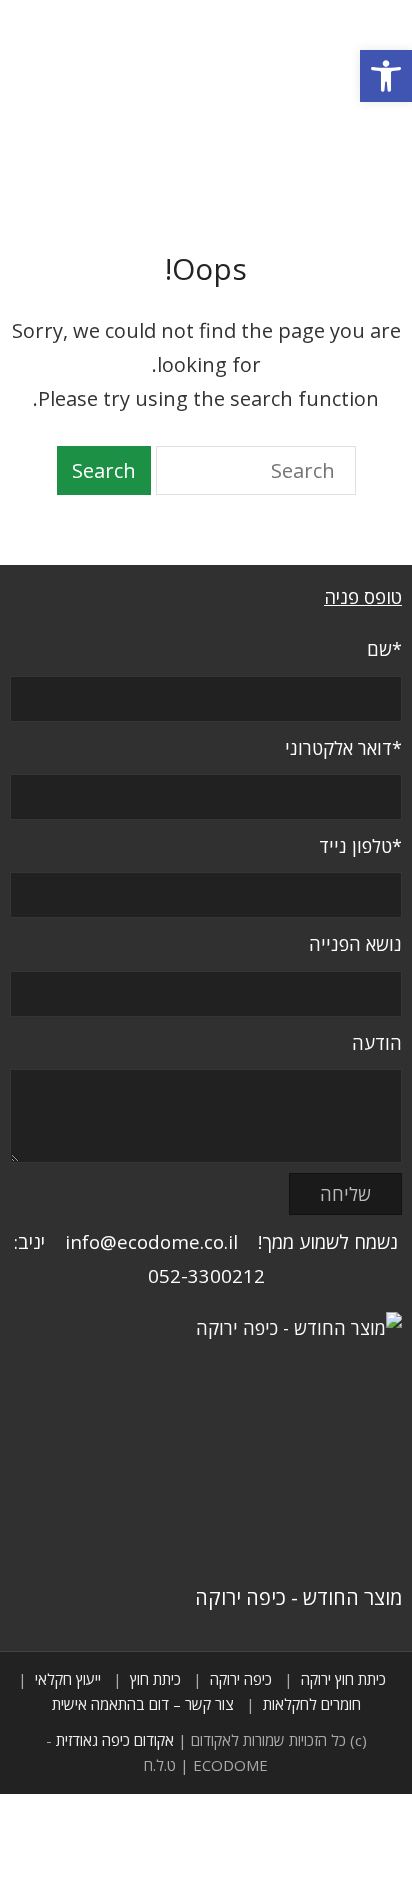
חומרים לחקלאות (312, 1704)
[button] (386, 76)
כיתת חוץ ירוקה (343, 1679)
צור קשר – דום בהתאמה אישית (143, 1704)
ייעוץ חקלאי (68, 1679)
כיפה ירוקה (241, 1679)
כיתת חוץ (155, 1679)
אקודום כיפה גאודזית (115, 1740)
